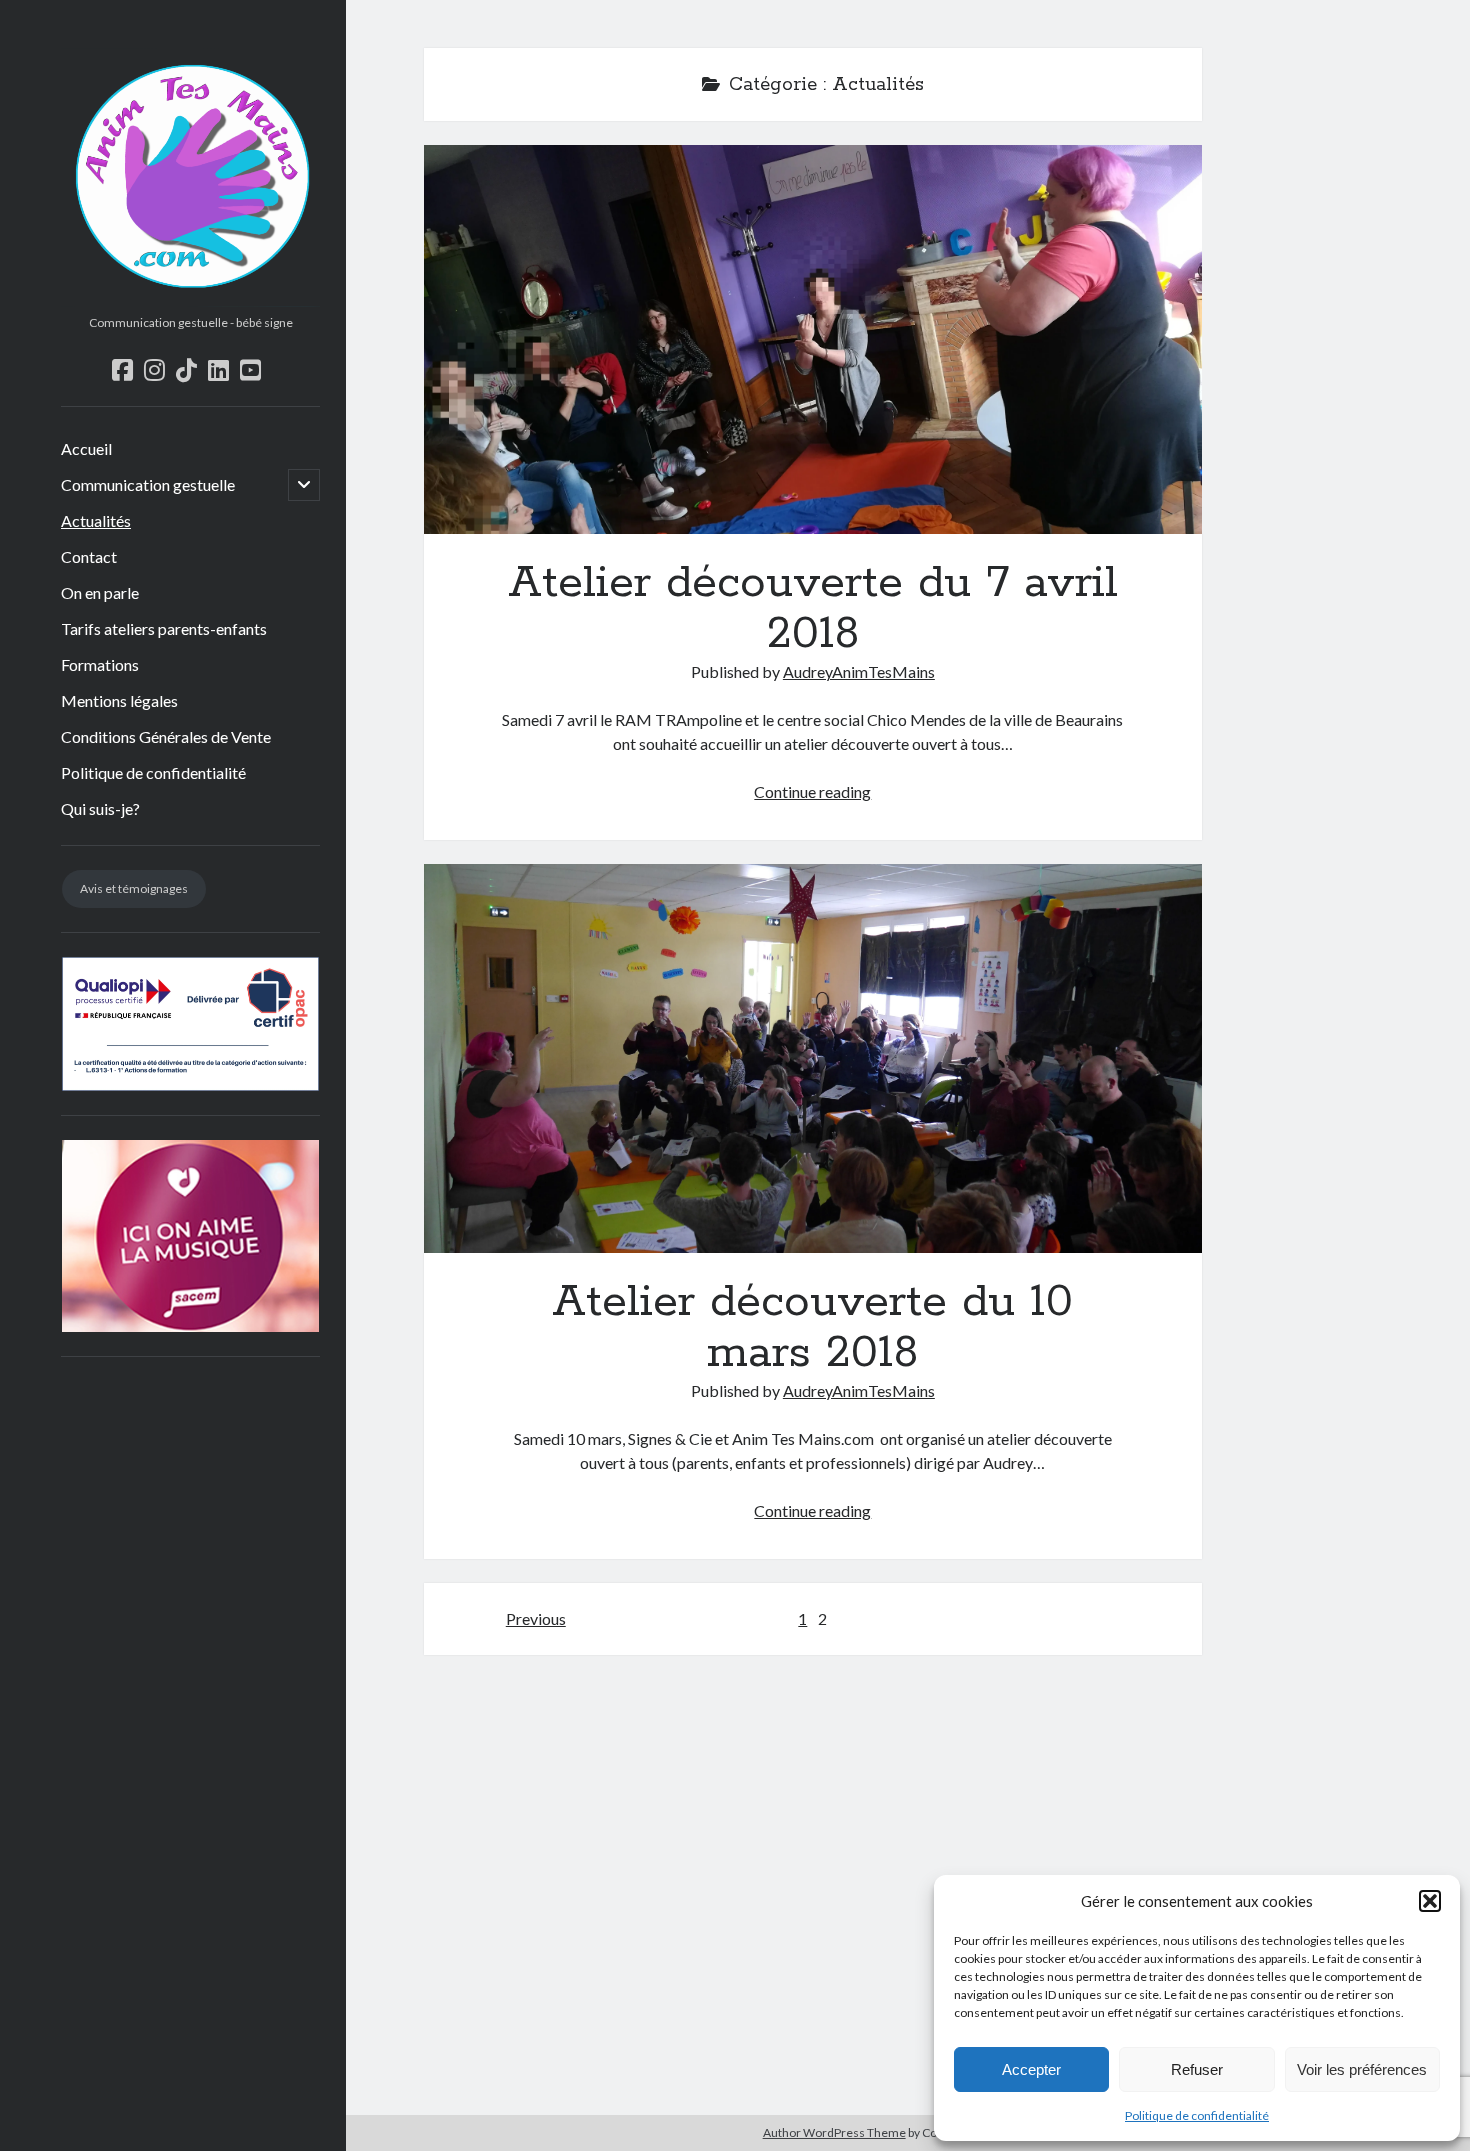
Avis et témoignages (134, 888)
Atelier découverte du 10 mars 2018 (813, 1058)
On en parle (100, 592)
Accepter (1031, 2069)
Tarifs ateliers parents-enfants (164, 628)
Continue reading (812, 791)
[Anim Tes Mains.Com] (190, 300)
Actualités (96, 520)
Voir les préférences (1362, 2069)
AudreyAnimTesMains (859, 671)
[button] (1430, 1901)
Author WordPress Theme (834, 2132)
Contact (89, 556)
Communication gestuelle (148, 484)
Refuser (1197, 2069)
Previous (536, 1618)
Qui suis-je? (100, 808)
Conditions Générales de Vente (166, 736)
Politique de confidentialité (1197, 2115)
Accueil (86, 448)
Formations (100, 664)
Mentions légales (119, 700)
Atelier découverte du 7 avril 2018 (813, 339)
